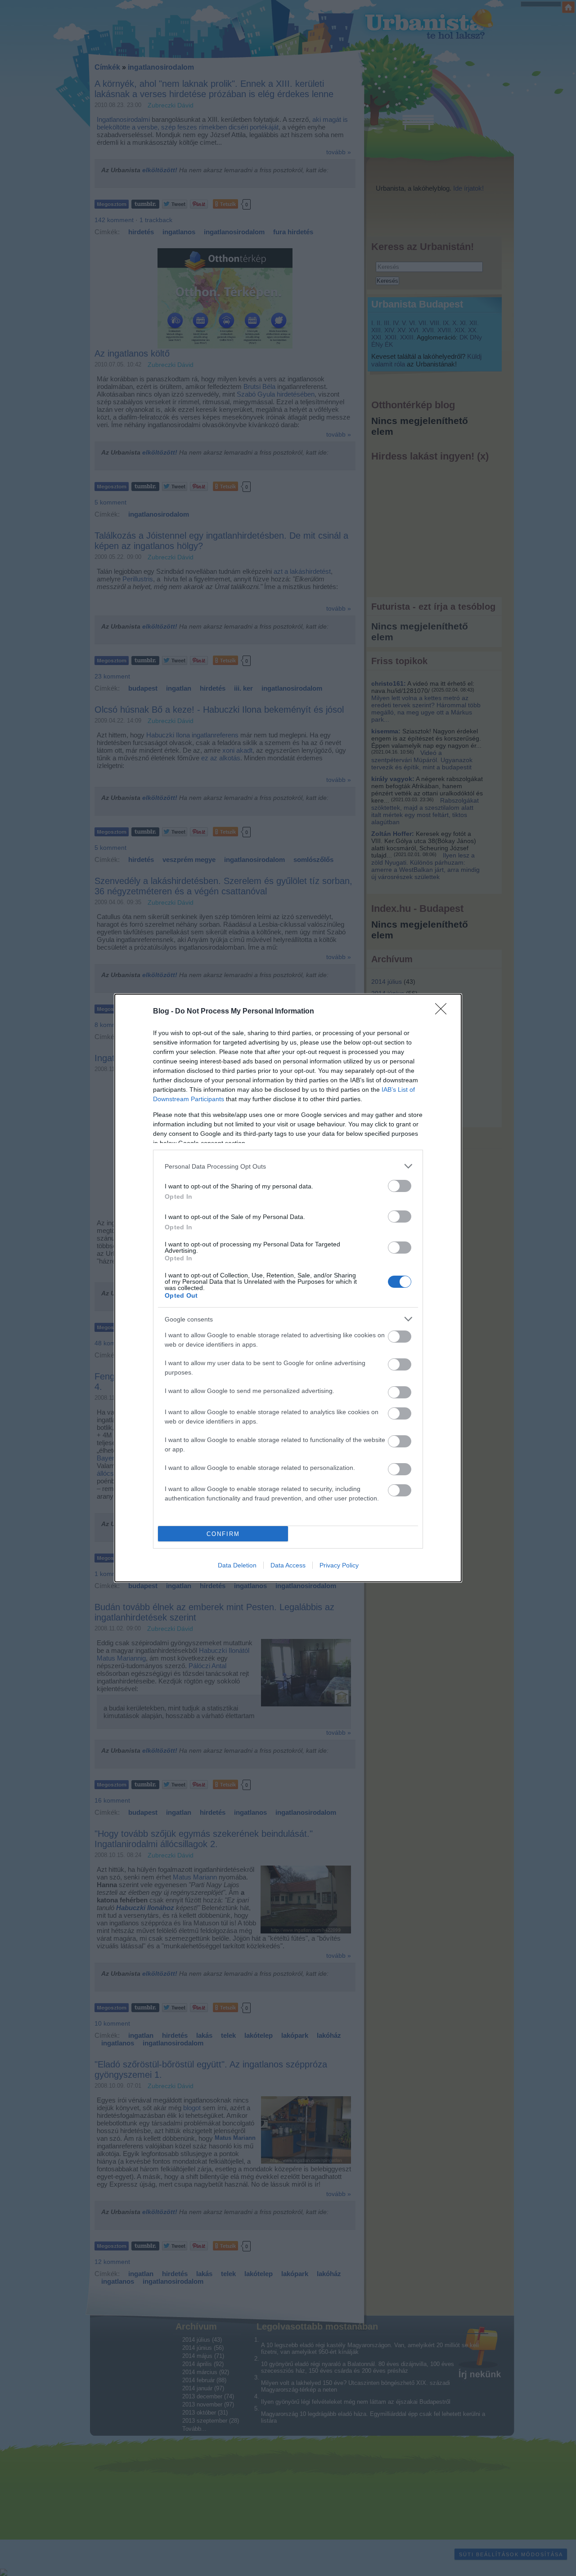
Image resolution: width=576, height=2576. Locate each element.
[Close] (444, 1012)
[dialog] (288, 1288)
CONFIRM (223, 1534)
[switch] (400, 1186)
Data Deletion (237, 1565)
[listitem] (288, 1166)
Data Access (288, 1565)
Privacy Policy (339, 1565)
